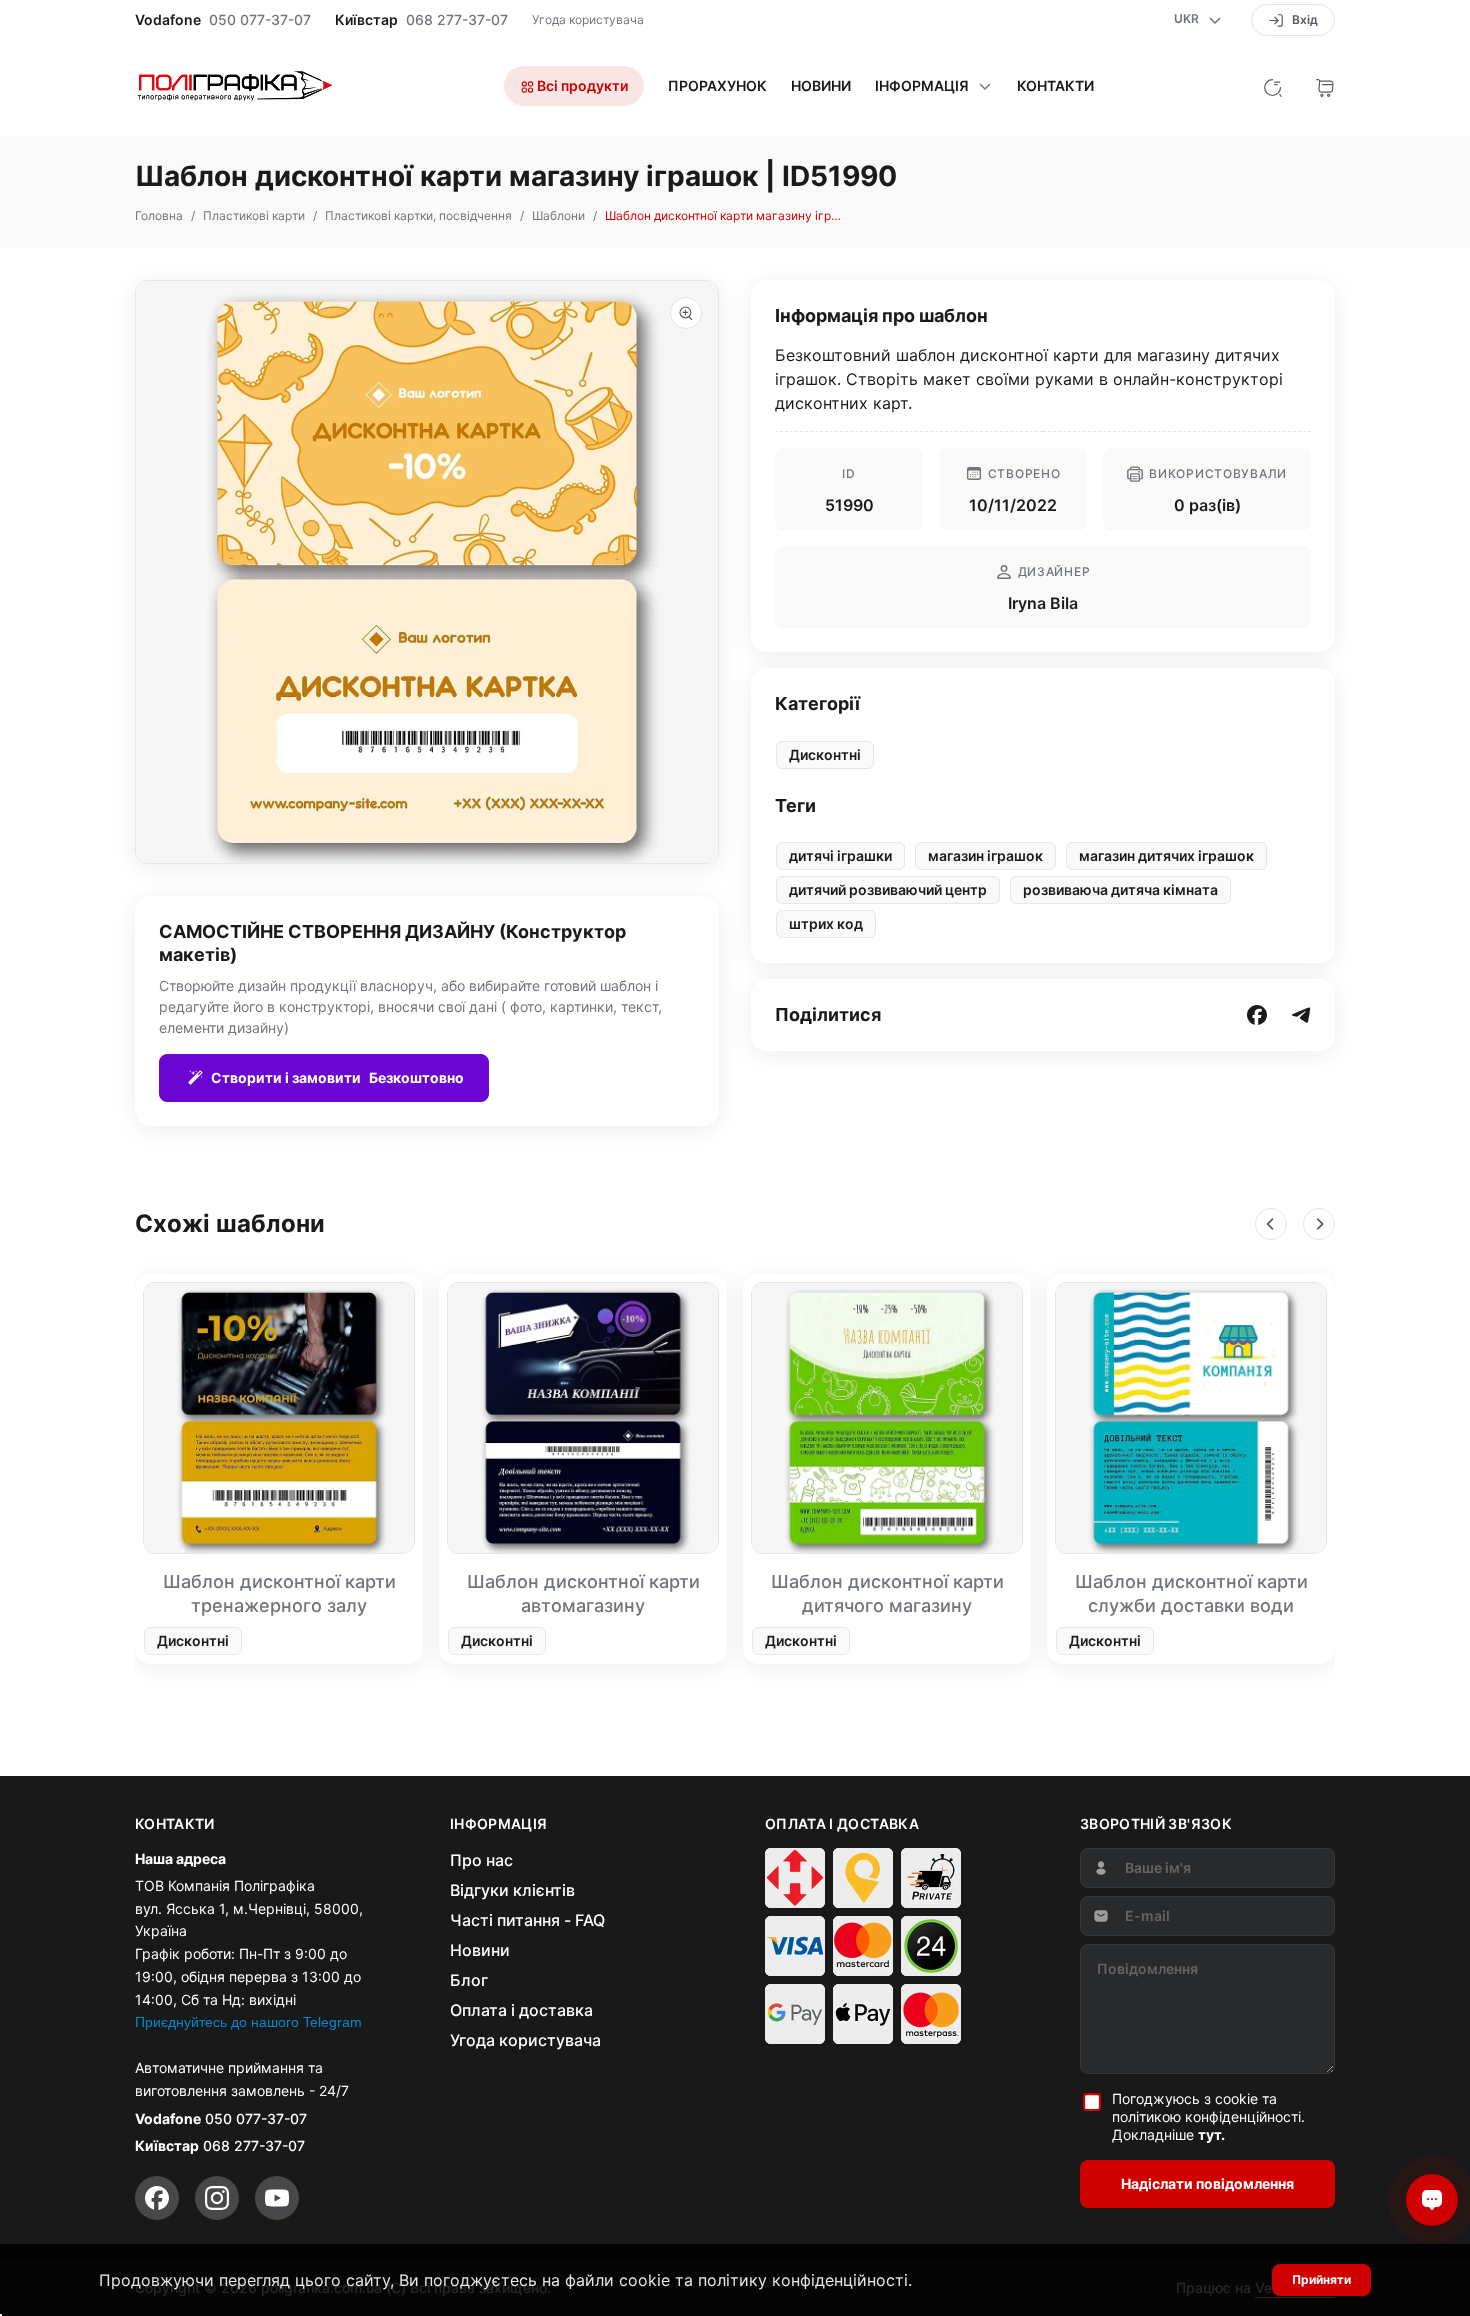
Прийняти (1321, 2279)
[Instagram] (217, 2198)
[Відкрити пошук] (1273, 86)
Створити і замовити (337, 1077)
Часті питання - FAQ (527, 1920)
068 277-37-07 (457, 20)
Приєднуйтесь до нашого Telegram (248, 2022)
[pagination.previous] (1271, 1224)
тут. (1211, 2134)
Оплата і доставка (521, 2010)
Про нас (481, 1860)
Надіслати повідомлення (1207, 2183)
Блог (469, 1980)
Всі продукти (581, 85)
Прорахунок (717, 86)
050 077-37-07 (260, 20)
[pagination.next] (1319, 1224)
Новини (821, 86)
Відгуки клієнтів (512, 1890)
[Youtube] (277, 2198)
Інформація (922, 86)
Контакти (1055, 86)
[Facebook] (157, 2198)
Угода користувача (588, 19)
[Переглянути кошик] (1325, 86)
